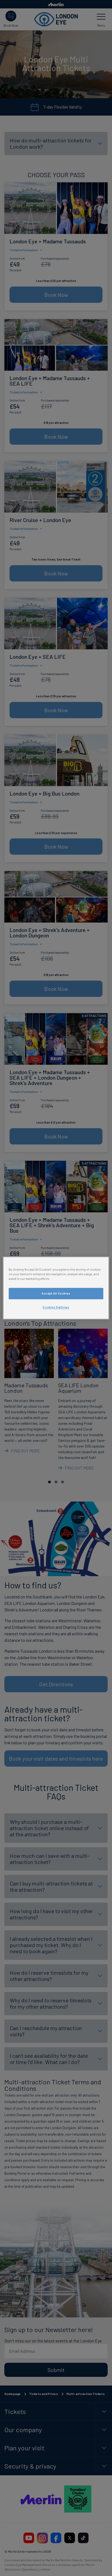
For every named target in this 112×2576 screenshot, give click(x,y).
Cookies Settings (56, 1307)
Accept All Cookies (56, 1294)
